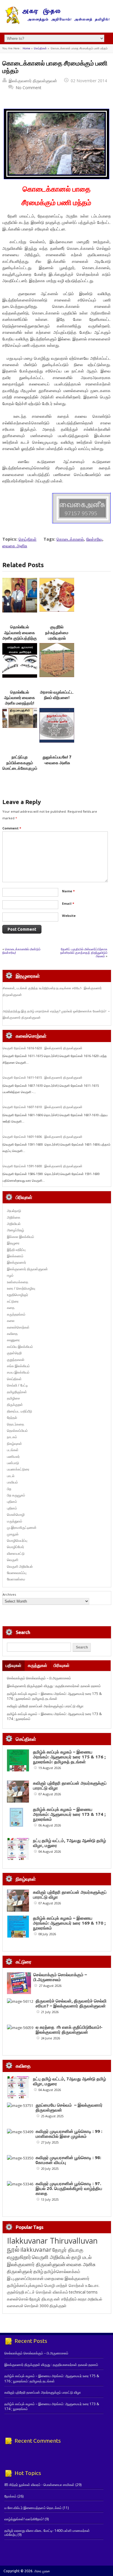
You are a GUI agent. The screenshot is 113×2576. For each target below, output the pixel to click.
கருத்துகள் (38, 1665)
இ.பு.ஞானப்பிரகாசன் (25, 2278)
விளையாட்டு (16, 1553)
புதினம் (12, 1501)
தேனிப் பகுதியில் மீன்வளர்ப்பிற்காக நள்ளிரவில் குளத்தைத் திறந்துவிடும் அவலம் (84, 952)
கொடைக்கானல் (70, 539)
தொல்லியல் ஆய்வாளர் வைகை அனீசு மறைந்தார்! (20, 698)
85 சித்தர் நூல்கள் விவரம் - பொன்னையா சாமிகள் (39, 2485)
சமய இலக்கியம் (18, 1372)
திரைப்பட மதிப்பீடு (20, 1411)
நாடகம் (12, 1437)
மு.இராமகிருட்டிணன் (22, 1527)
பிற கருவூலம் (16, 1495)
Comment (12, 828)
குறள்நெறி (14, 1353)
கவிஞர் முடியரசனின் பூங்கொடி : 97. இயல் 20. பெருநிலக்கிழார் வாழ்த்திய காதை (69, 2188)
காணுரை (13, 1340)
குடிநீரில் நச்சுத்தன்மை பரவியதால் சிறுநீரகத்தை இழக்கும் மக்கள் (57, 638)
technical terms (83, 2292)
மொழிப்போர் (16, 1547)
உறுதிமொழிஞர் (18, 1295)
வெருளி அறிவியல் (20, 1566)
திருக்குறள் (15, 1405)
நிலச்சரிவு (94, 539)
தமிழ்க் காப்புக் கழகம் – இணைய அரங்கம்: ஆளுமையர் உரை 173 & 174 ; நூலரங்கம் (69, 1814)
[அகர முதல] (57, 23)
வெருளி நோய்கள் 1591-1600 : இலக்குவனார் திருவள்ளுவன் (42, 1166)
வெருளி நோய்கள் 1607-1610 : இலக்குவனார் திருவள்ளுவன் (42, 1107)
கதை (11, 1308)
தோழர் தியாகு (41, 2299)
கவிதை (12, 1334)
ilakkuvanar (36, 2250)
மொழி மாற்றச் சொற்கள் (64, 2285)
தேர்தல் (12, 1418)
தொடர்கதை (16, 1424)
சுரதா (82, 2299)
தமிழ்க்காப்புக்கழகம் (25, 2285)
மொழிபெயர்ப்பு (17, 1540)
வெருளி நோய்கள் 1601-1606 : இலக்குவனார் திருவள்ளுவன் (42, 1137)
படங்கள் (13, 1450)
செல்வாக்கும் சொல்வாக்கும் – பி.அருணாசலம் (39, 1678)
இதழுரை (13, 1243)
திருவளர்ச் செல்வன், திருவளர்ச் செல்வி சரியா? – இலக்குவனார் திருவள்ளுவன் (71, 2003)
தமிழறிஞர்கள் (17, 1392)
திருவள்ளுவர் (20, 2271)
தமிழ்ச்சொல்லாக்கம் (62, 2271)
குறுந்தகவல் (16, 1360)
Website (69, 916)
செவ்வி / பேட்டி (17, 1385)
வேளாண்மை (16, 1579)
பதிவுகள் (13, 1665)
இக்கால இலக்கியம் (21, 1237)
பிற (9, 1489)
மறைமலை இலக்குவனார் (67, 2278)
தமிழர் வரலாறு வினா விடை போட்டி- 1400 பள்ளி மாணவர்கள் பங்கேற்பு (47, 2533)
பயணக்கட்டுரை (18, 1469)
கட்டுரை (13, 1301)
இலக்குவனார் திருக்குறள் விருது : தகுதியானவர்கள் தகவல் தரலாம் (54, 1686)
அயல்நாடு (14, 1211)
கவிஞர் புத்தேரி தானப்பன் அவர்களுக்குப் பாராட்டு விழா (45, 1706)
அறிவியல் (14, 1224)
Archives (9, 1594)
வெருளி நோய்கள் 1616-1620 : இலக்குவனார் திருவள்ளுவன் (42, 1048)
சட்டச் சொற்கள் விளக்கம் (47, 2292)
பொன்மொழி (16, 1514)
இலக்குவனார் (17, 1262)
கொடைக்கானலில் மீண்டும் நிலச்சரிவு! (21, 951)
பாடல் (11, 1476)
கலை (11, 1321)
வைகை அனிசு (15, 546)
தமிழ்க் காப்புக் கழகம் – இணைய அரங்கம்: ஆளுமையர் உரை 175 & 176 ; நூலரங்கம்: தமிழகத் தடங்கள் (54, 1696)
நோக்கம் (10, 2496)
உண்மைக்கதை (18, 1282)
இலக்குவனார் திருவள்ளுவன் (33, 81)
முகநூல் (13, 1534)
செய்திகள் (40, 48)
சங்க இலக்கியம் (18, 1366)
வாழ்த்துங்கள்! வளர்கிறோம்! (24, 2519)
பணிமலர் (13, 1456)
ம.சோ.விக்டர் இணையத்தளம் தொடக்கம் (33, 2508)
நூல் (13, 2249)
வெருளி (13, 1560)
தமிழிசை (13, 1398)
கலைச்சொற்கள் (18, 1327)
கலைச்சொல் (18, 2299)
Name (68, 891)
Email (68, 903)
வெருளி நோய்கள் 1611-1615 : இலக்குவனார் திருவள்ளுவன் (42, 1078)
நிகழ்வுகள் (14, 1444)
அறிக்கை (14, 1217)
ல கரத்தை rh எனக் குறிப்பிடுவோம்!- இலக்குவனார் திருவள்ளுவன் (69, 2030)
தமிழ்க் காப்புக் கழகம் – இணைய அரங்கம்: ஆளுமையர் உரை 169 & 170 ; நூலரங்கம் (69, 1923)
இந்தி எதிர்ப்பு (16, 1250)
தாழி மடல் (81, 2257)
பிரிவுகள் (62, 1665)
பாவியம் (12, 1482)
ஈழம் (10, 1275)
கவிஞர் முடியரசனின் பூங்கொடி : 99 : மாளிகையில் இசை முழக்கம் (69, 2134)
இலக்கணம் (15, 1256)
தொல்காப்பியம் (17, 1431)
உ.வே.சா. (92, 2285)
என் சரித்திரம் (65, 2299)
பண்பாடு (13, 1463)
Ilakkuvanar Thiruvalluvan (52, 2241)
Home (26, 48)
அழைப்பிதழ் (16, 1230)
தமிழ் (38, 2271)
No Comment (29, 88)
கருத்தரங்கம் (16, 1314)
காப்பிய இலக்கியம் (20, 1347)
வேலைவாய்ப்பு (17, 1573)
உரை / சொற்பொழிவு (21, 1288)
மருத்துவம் (15, 1521)
